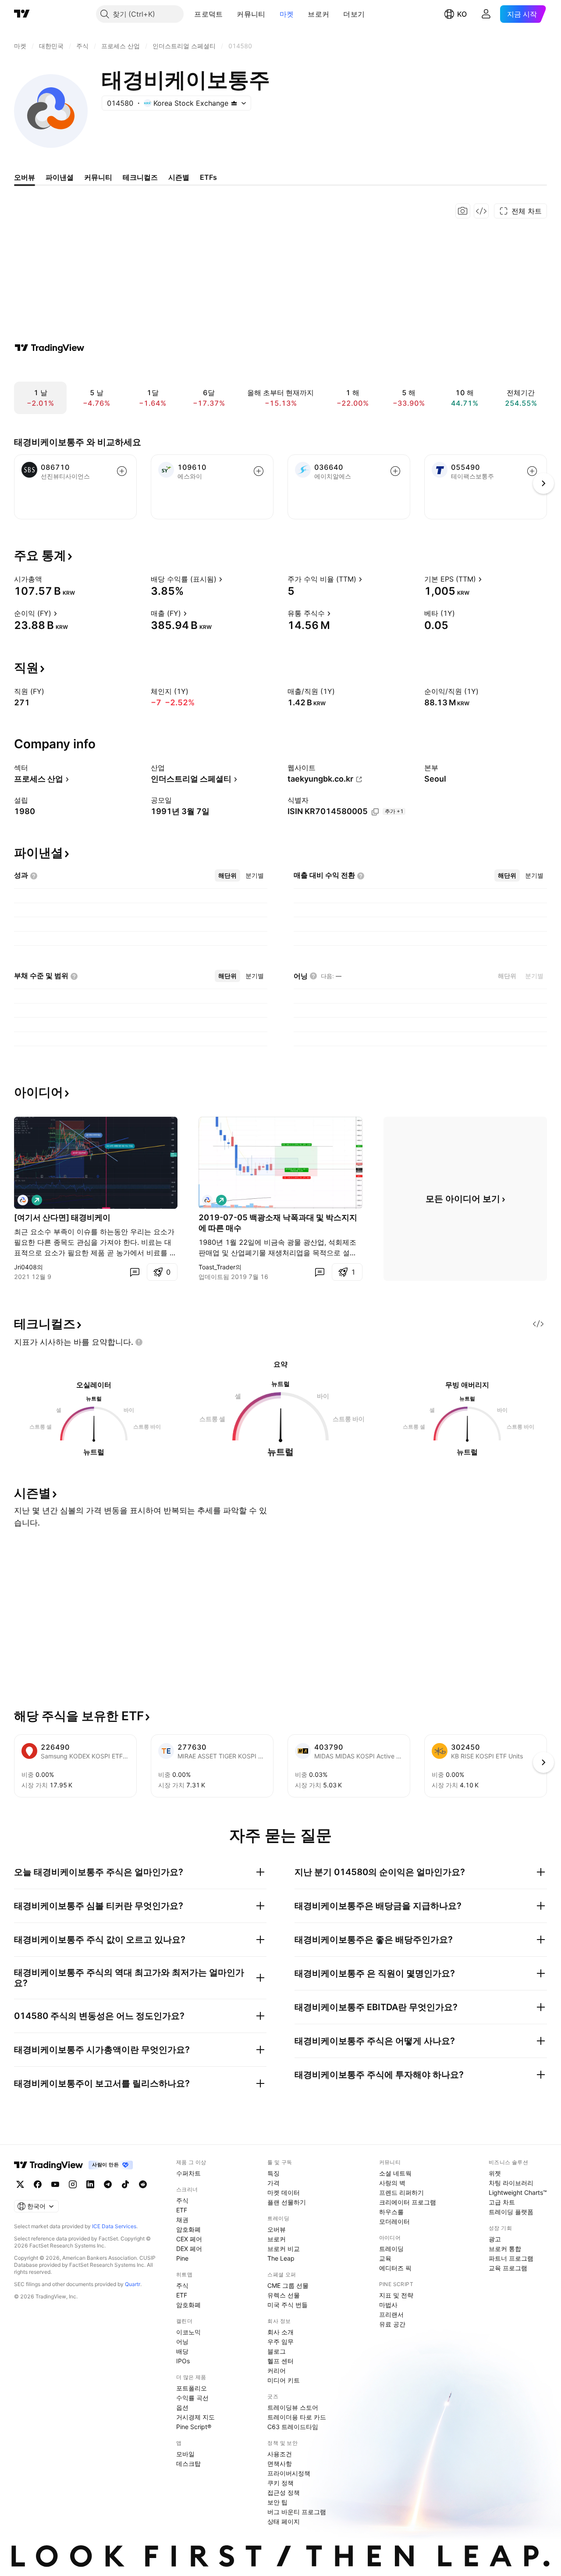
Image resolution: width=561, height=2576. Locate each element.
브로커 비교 (284, 2249)
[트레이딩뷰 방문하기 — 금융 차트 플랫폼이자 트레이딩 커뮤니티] (50, 348)
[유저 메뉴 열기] (486, 14)
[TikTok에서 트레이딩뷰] (125, 2184)
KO (462, 14)
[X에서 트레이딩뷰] (20, 2184)
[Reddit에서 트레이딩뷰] (143, 2184)
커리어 (277, 2371)
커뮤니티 (251, 14)
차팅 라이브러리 (511, 2183)
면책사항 (280, 2463)
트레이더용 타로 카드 (297, 2417)
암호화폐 (188, 2229)
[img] (234, 103)
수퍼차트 (188, 2173)
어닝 (182, 2342)
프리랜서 (391, 2314)
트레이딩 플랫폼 (511, 2212)
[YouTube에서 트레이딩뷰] (55, 2184)
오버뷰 (277, 2229)
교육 (385, 2258)
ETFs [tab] (208, 177)
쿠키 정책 (280, 2483)
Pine (182, 2258)
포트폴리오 (192, 2388)
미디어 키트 (284, 2380)
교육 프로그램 (508, 2268)
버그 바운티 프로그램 (297, 2512)
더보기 (354, 14)
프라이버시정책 (289, 2473)
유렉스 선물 (284, 2295)
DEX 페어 (189, 2249)
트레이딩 (391, 2249)
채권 (182, 2220)
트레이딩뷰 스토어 (293, 2407)
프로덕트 (208, 14)
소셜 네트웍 (395, 2173)
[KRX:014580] (23, 1200)
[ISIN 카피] (375, 812)
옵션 (182, 2407)
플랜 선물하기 (287, 2202)
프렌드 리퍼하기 (401, 2192)
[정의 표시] (48, 579)
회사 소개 (280, 2332)
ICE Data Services (114, 2226)
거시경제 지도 (195, 2417)
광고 (495, 2239)
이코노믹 (188, 2332)
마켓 (287, 14)
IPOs (183, 2361)
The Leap (281, 2258)
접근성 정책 (284, 2492)
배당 (182, 2351)
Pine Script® (194, 2427)
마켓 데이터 (284, 2192)
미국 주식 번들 (288, 2305)
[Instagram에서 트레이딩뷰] (73, 2184)
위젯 (495, 2173)
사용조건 (280, 2454)
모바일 (185, 2454)
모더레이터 (394, 2221)
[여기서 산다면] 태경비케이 (62, 1217)
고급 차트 (502, 2202)
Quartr (133, 2284)
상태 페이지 (284, 2521)
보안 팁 (277, 2502)
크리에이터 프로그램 (408, 2202)
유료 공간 (392, 2324)
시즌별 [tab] (179, 177)
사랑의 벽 (392, 2183)
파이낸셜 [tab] (60, 177)
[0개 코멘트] (135, 1272)
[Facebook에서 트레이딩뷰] (38, 2184)
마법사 (388, 2305)
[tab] (227, 875)
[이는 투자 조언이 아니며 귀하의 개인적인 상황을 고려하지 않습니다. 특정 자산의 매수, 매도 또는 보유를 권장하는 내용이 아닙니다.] (139, 1342)
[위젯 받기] (481, 211)
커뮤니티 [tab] (98, 177)
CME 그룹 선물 (288, 2285)
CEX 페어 (189, 2239)
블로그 (277, 2351)
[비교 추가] (122, 471)
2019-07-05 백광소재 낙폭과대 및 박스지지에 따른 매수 (278, 1223)
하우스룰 (391, 2212)
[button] (229, 14)
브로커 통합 (505, 2249)
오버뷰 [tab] (25, 177)
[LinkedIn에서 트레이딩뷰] (90, 2184)
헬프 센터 (280, 2361)
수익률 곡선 (192, 2398)
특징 (273, 2173)
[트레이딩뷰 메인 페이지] (22, 14)
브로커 (318, 14)
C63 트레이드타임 (293, 2427)
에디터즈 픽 (395, 2268)
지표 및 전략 (396, 2295)
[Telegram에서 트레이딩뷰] (108, 2184)
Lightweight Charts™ (518, 2192)
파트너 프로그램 (511, 2258)
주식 (182, 2200)
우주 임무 (280, 2342)
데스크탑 (188, 2463)
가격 (273, 2183)
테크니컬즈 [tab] (140, 177)
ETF (182, 2210)
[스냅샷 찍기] (463, 211)
